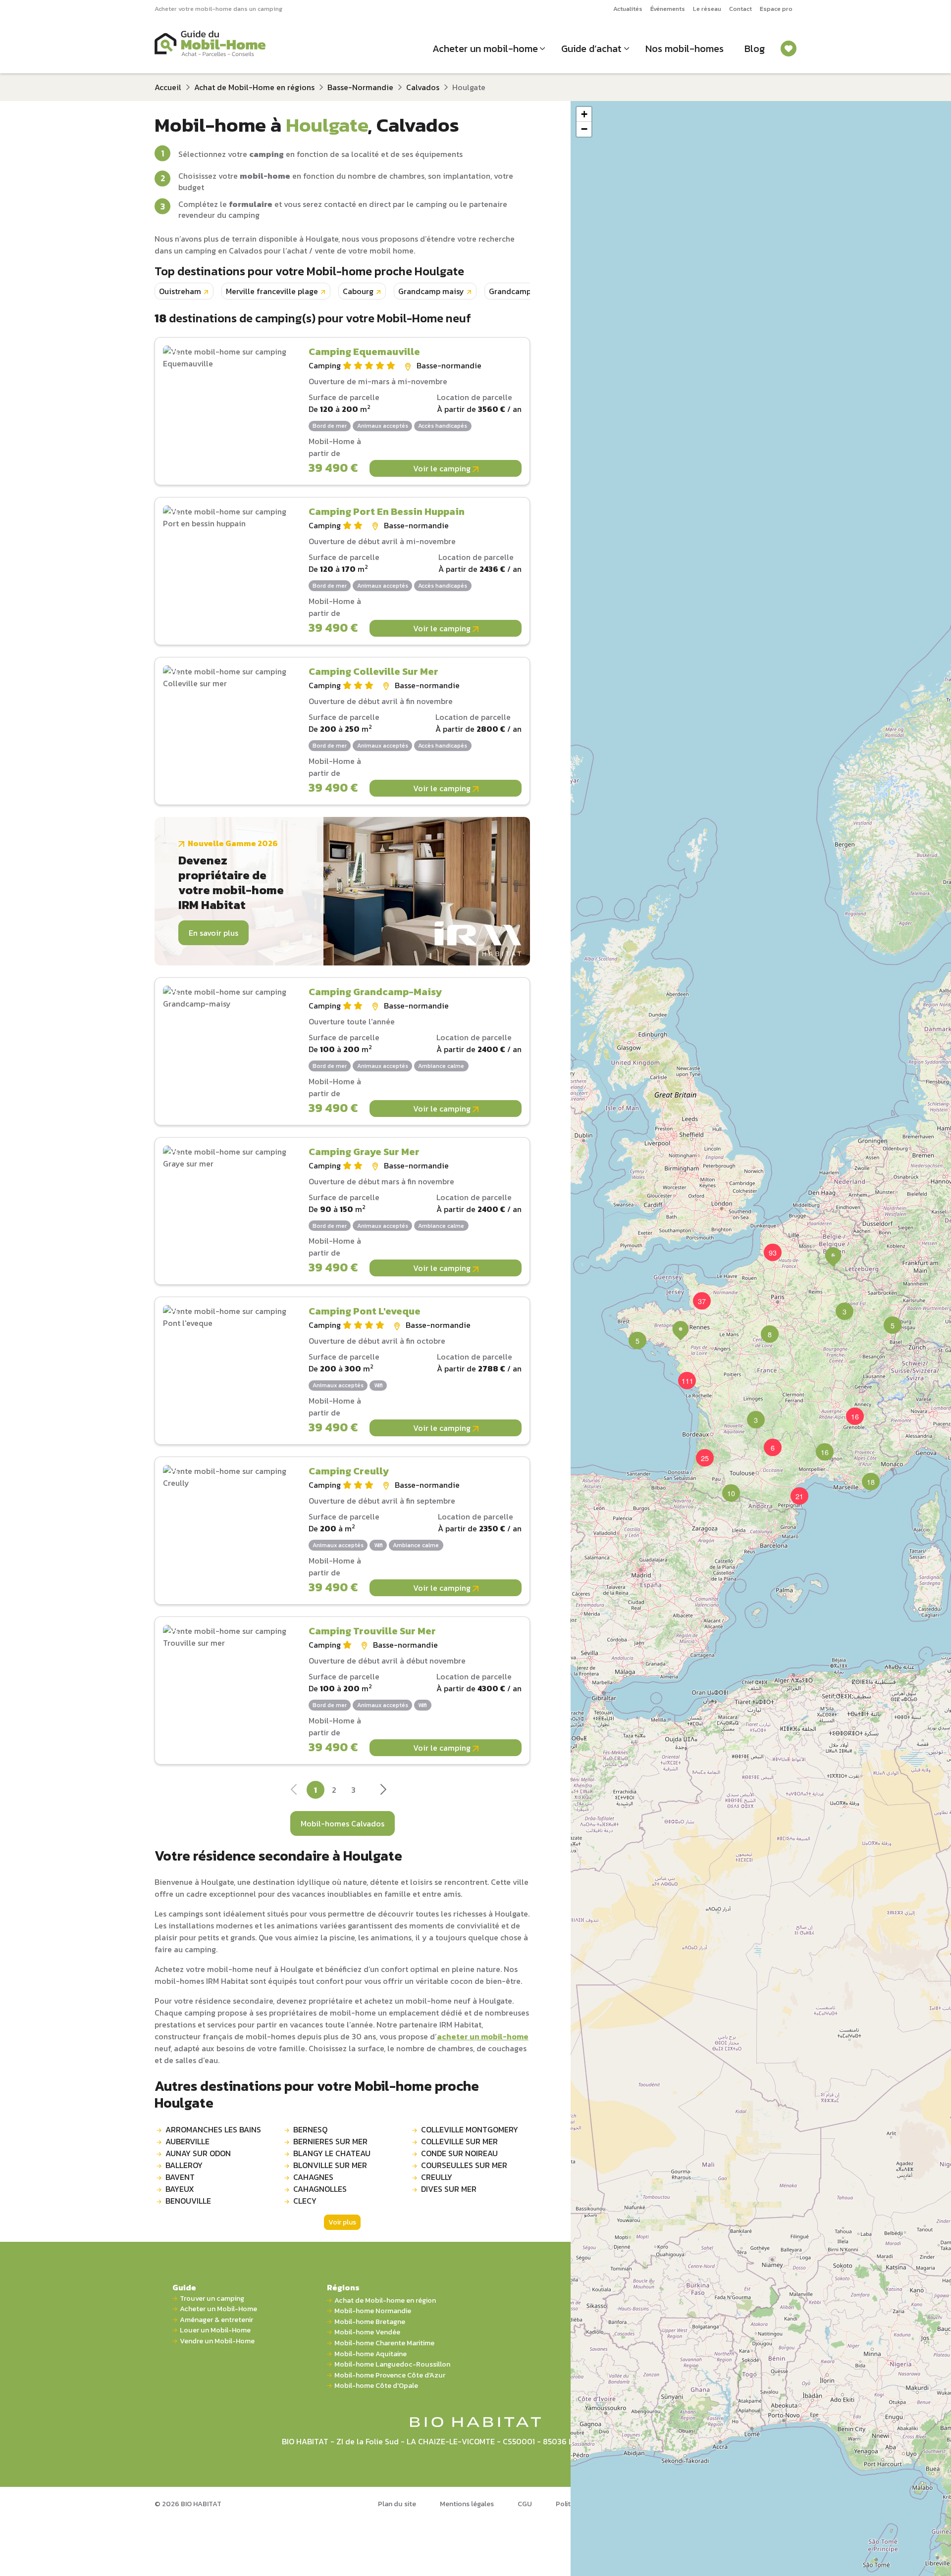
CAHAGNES (313, 2177)
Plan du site (397, 2504)
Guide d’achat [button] (591, 49)
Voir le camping (443, 468)
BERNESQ (310, 2129)
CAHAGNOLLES (320, 2189)
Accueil (168, 87)
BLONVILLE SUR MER (330, 2165)
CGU (525, 2504)
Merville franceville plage (272, 291)
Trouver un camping (212, 2298)
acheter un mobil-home (483, 2036)
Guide (184, 2287)
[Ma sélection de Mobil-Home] (789, 49)
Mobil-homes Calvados (343, 1823)
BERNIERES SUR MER (330, 2141)
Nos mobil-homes (685, 49)
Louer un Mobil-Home (215, 2330)
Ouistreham (180, 291)
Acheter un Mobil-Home (218, 2309)
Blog (755, 49)
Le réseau (707, 9)
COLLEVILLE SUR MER (459, 2141)
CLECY (305, 2201)
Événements (668, 9)
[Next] (383, 1792)
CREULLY (437, 2177)
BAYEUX (180, 2189)
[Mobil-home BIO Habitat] (476, 2421)
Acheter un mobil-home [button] (485, 49)
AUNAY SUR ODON (198, 2153)
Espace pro (776, 9)
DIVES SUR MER (449, 2189)
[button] (764, 1328)
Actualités (628, 9)
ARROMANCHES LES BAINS (213, 2129)
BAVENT (180, 2177)
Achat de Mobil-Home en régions (254, 87)
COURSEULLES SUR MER (464, 2165)
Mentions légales (467, 2504)
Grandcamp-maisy (523, 291)
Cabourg (358, 291)
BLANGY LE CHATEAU (332, 2153)
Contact (740, 9)
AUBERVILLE (187, 2141)
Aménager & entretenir (216, 2320)
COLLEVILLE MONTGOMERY (470, 2129)
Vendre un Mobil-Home (217, 2341)
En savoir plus (213, 933)
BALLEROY (184, 2165)
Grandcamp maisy (431, 291)
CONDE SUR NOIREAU (459, 2153)
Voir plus (342, 2222)
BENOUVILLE (188, 2201)
